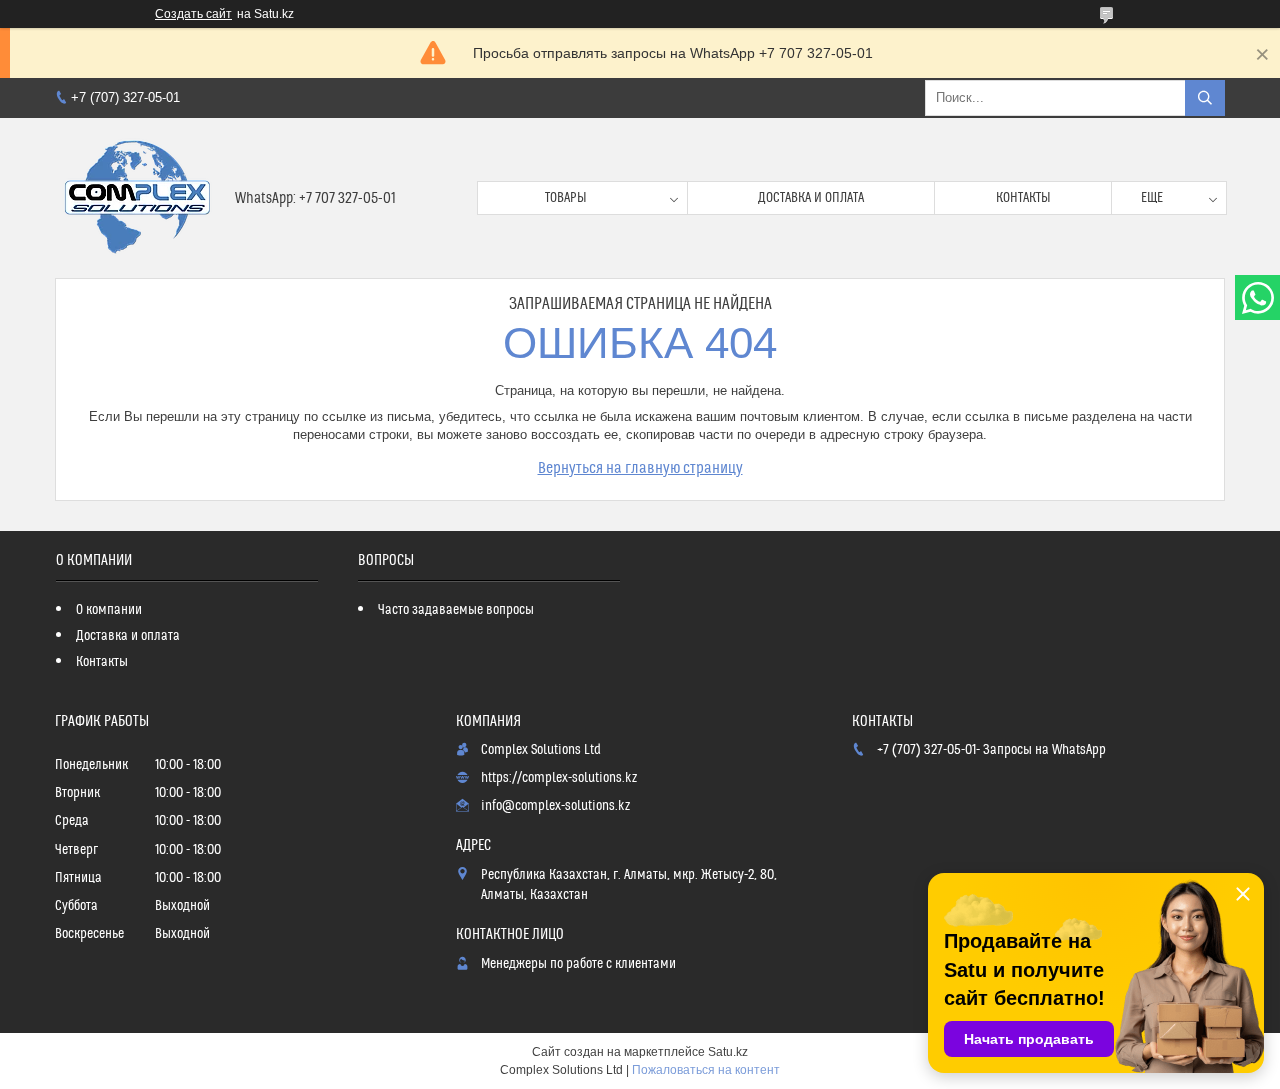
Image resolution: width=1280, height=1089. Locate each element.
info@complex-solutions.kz (555, 806)
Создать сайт (193, 14)
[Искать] (1205, 98)
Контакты (1023, 198)
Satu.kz (728, 1052)
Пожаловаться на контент (706, 1070)
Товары (566, 198)
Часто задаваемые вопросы (456, 610)
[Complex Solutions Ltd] (137, 198)
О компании (109, 610)
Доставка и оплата (811, 198)
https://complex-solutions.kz (559, 778)
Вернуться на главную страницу (640, 468)
